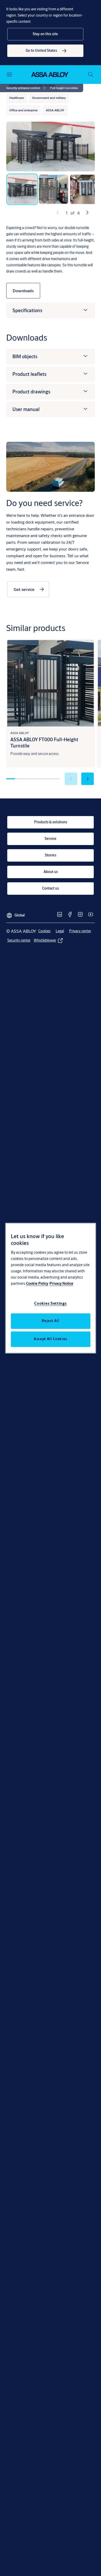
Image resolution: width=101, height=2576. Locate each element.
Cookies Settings (50, 1303)
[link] (45, 51)
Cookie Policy (37, 1283)
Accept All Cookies (51, 1339)
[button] (45, 34)
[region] (51, 1288)
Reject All (51, 1321)
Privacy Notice (61, 1283)
